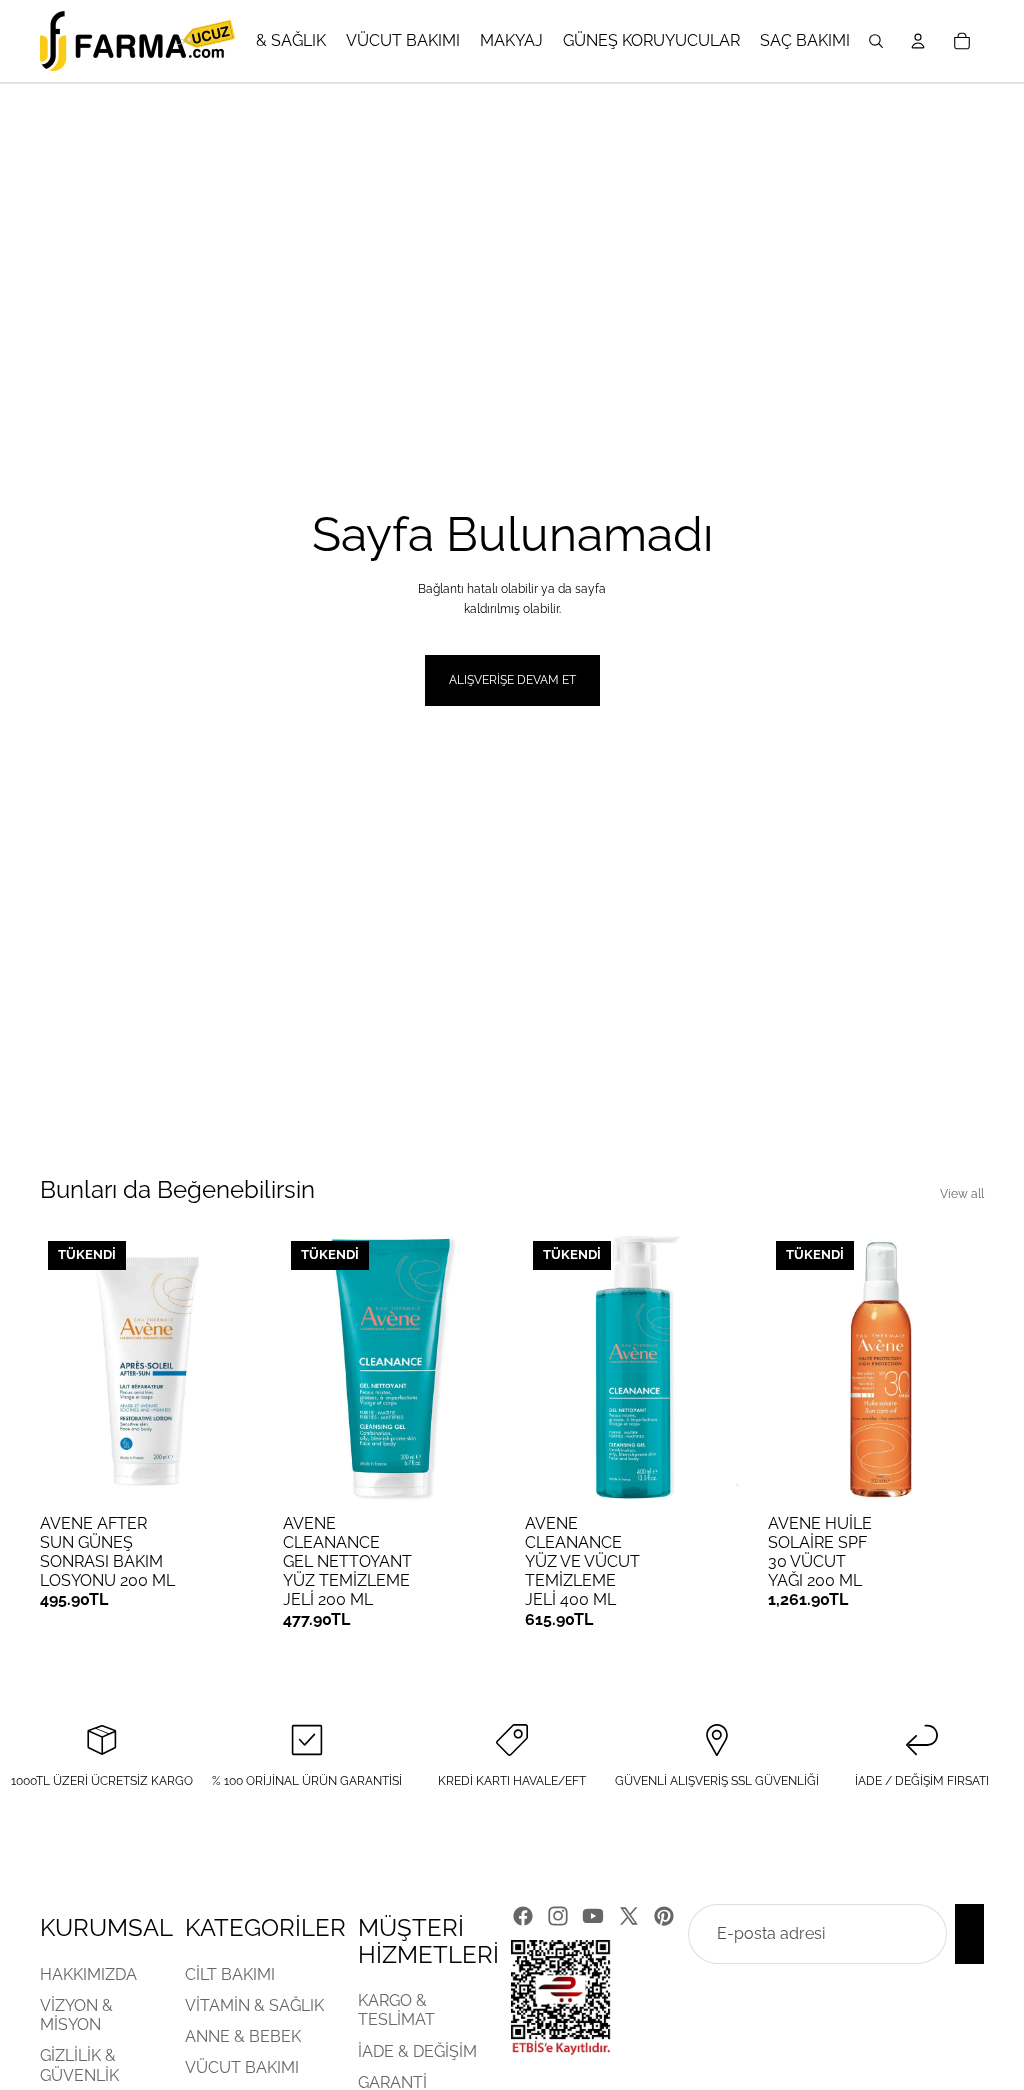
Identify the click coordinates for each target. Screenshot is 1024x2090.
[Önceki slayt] (62, 1368)
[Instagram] (558, 1916)
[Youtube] (593, 1916)
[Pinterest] (664, 1916)
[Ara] (876, 41)
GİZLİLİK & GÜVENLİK (79, 2065)
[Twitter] (629, 1916)
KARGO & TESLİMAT (396, 2010)
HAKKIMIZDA (88, 1973)
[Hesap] (918, 41)
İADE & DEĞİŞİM (417, 2050)
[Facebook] (523, 1916)
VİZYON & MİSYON (76, 2014)
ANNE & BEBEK (243, 2036)
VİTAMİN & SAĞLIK (254, 2004)
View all (962, 1194)
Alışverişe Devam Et (512, 680)
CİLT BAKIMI (230, 1973)
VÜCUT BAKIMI (242, 2067)
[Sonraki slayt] (235, 1368)
